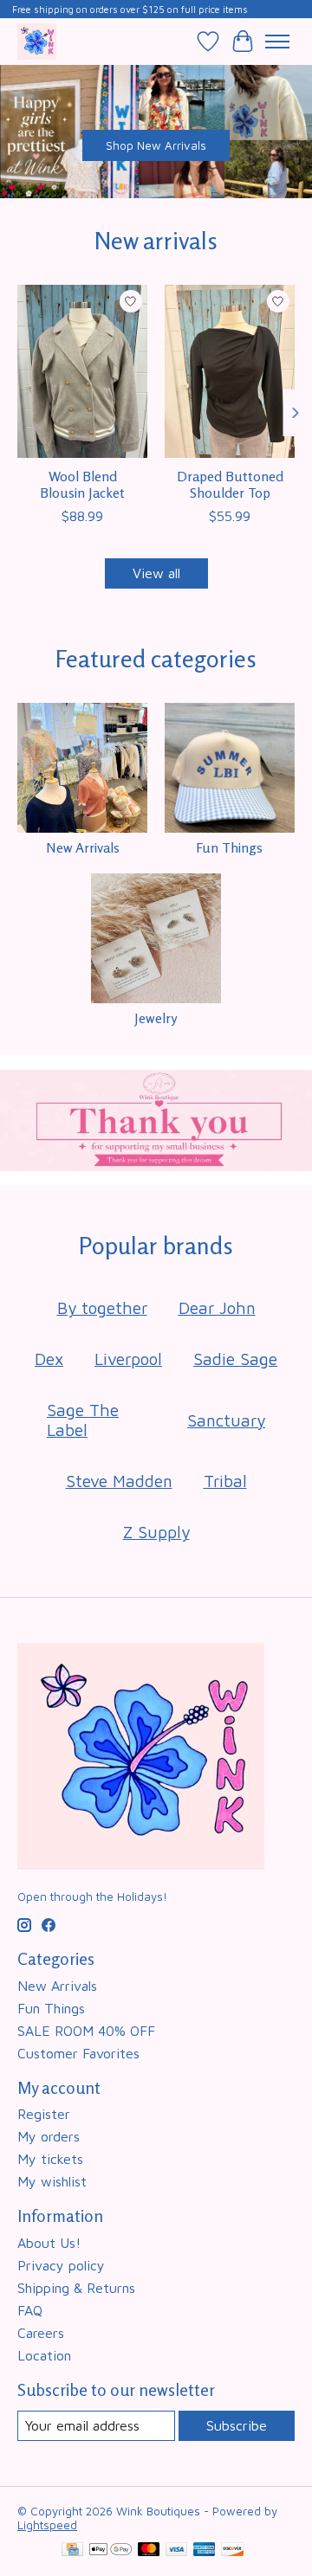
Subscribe (237, 2425)
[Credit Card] (72, 2550)
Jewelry (156, 1018)
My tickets (50, 2159)
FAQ (30, 2310)
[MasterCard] (149, 2550)
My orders (49, 2136)
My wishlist (52, 2181)
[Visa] (177, 2550)
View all (156, 573)
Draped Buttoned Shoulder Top (230, 484)
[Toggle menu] (277, 42)
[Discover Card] (232, 2550)
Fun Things (229, 847)
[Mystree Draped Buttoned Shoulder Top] (230, 371)
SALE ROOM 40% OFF (86, 2031)
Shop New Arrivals (156, 145)
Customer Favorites (78, 2053)
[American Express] (205, 2550)
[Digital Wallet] (110, 2550)
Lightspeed (47, 2525)
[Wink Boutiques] (37, 41)
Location (44, 2355)
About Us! (49, 2243)
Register (44, 2114)
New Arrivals (83, 847)
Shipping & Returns (76, 2288)
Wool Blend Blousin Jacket (82, 484)
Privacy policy (61, 2265)
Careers (41, 2333)
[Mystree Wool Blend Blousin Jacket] (82, 371)
